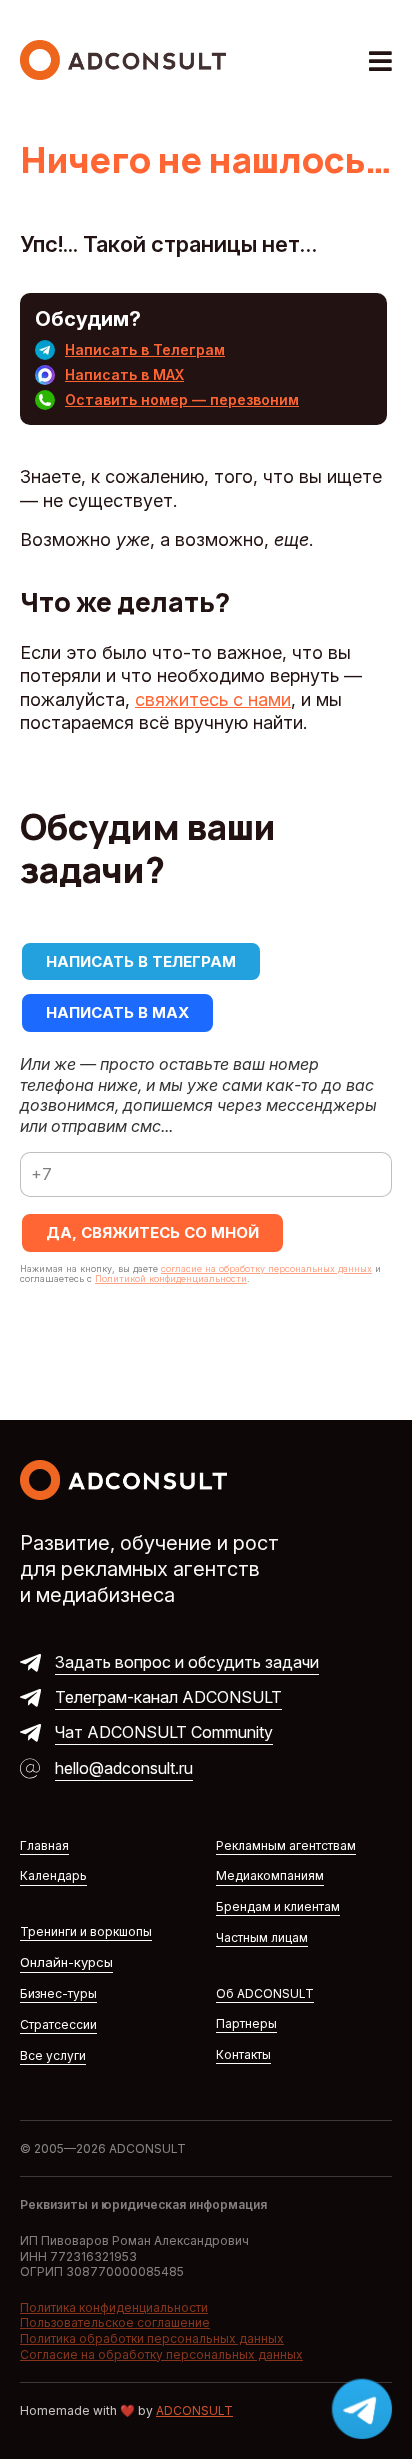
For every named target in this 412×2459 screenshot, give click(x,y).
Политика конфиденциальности (114, 2307)
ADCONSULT (194, 2410)
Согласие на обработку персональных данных (161, 2354)
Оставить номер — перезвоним (182, 399)
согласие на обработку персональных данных (266, 1268)
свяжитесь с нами (213, 699)
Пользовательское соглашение (115, 2322)
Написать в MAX (124, 374)
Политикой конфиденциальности (171, 1278)
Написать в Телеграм (145, 349)
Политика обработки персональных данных (152, 2338)
